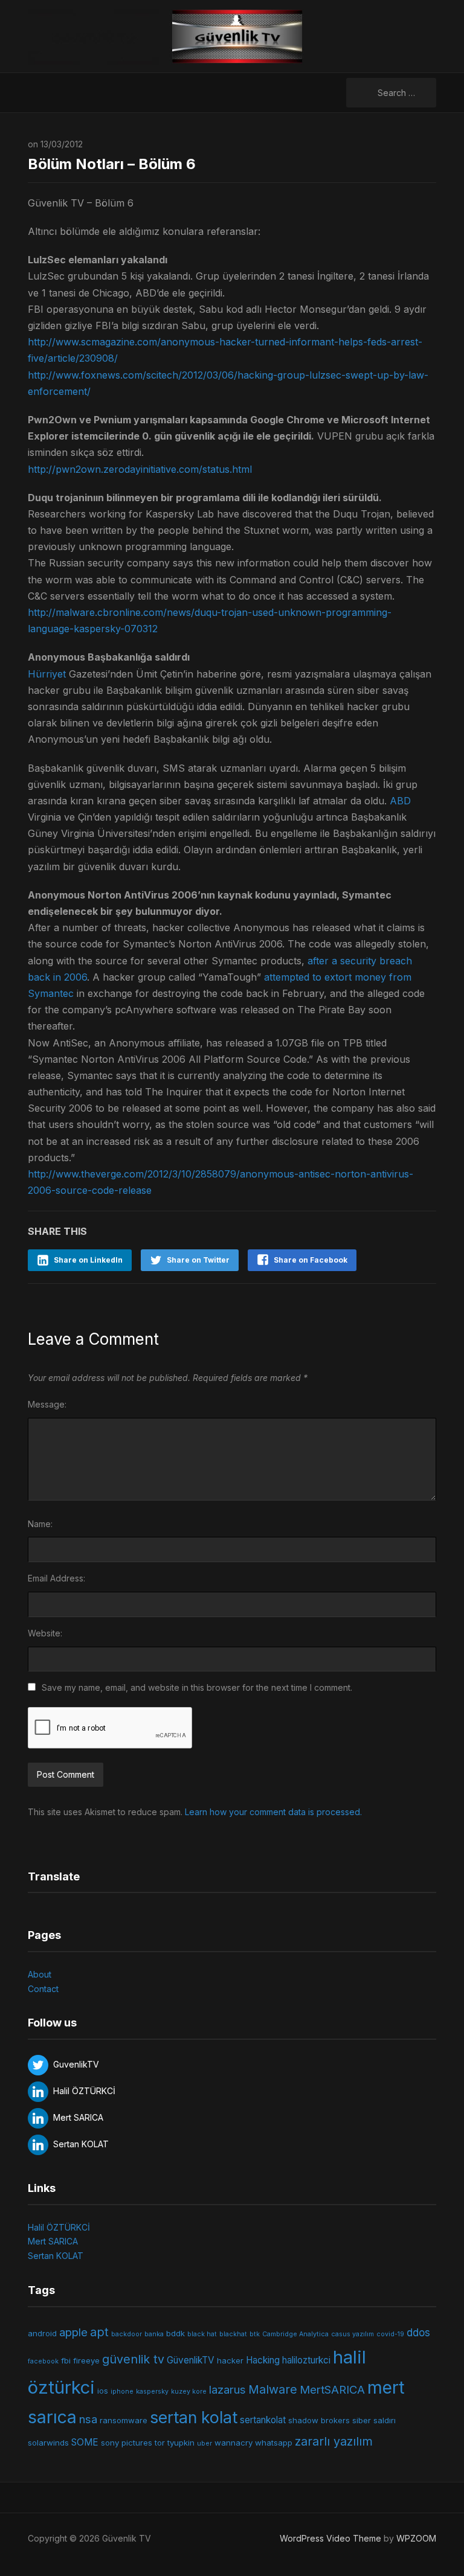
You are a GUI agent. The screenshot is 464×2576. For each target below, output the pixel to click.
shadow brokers (319, 2420)
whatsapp (274, 2443)
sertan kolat (194, 2417)
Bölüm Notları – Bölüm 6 (112, 164)
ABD (400, 801)
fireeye (86, 2360)
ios (103, 2391)
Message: (47, 1404)
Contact (43, 1989)
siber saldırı (374, 2420)
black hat (202, 2334)
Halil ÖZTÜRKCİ (59, 2227)
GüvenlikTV (191, 2360)
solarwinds (48, 2443)
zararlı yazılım (334, 2441)
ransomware (124, 2420)
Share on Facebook (311, 1260)
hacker (230, 2360)
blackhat (233, 2334)
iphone (122, 2392)
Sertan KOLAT (56, 2256)
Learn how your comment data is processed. (273, 1812)
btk (255, 2334)
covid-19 (390, 2334)
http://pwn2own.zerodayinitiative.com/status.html (140, 469)
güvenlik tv (133, 2359)
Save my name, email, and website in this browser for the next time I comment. (197, 1687)
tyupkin (181, 2443)
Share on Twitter (198, 1260)
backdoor (127, 2334)
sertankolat (263, 2420)
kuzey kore (189, 2392)
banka (154, 2334)
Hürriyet (47, 674)
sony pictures (127, 2443)
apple (73, 2332)
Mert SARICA (53, 2241)
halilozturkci (306, 2360)
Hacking (263, 2360)
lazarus (227, 2389)
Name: (40, 1524)
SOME (85, 2442)
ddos (418, 2333)
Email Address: (56, 1578)
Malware (273, 2389)
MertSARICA (332, 2389)
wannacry (234, 2443)
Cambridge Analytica (295, 2334)
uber (205, 2443)
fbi (66, 2360)
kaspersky (152, 2392)
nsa (88, 2419)
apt (99, 2332)
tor (160, 2443)
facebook (43, 2361)
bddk (176, 2333)
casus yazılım (353, 2334)
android (42, 2333)
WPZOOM (416, 2538)
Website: (45, 1633)
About (40, 1974)
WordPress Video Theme (330, 2538)
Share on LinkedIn (88, 1260)
